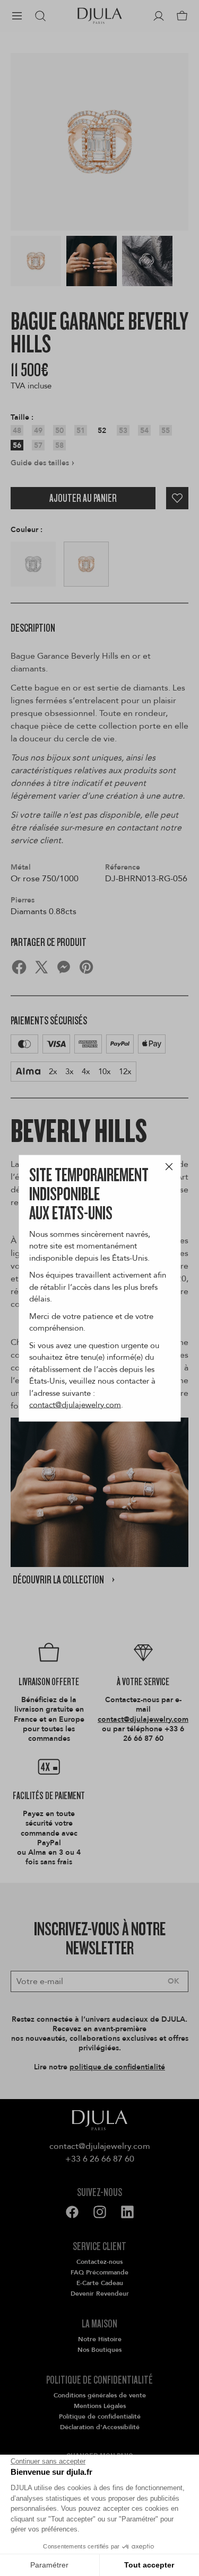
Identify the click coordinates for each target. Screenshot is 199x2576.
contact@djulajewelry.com (75, 1405)
